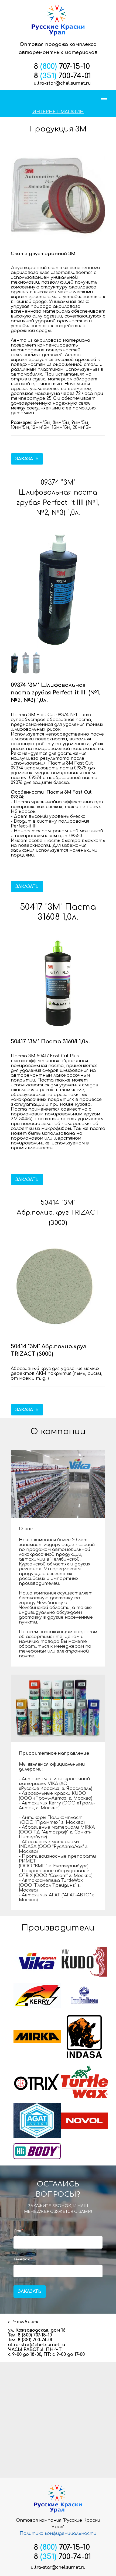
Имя (18, 2231)
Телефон (23, 2259)
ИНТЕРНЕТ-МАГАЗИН (58, 112)
